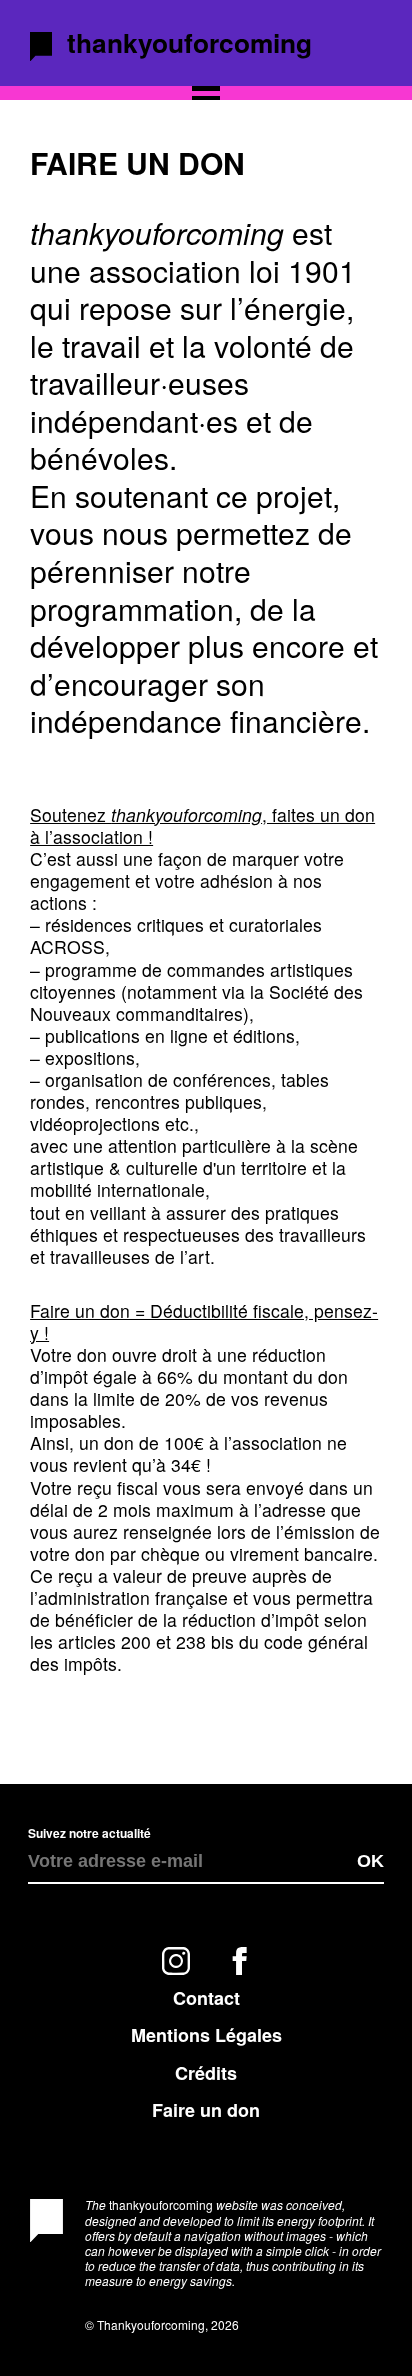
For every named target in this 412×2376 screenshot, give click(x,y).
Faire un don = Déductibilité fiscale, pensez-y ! (204, 1321)
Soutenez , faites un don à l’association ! (202, 825)
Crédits (206, 2073)
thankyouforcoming (189, 42)
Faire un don (206, 2110)
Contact (206, 1998)
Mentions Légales (206, 2035)
